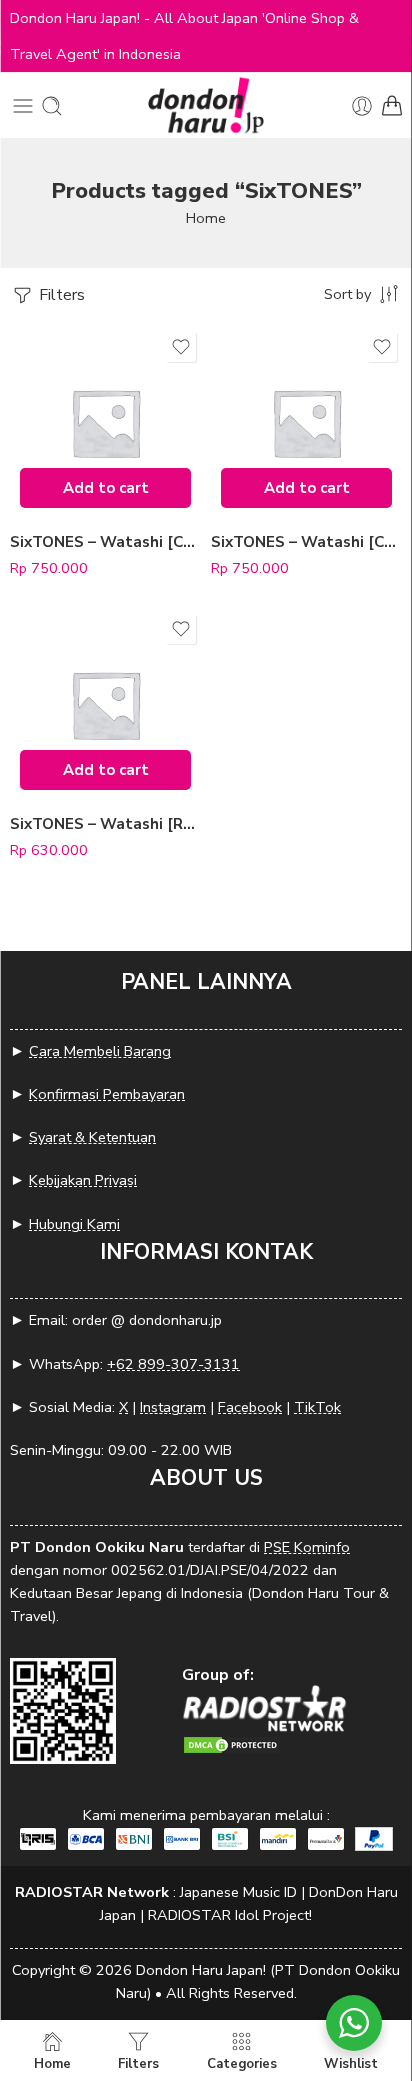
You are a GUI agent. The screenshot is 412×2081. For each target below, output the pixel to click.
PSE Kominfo (307, 1547)
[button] (105, 488)
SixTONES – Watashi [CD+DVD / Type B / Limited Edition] (105, 542)
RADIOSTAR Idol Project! (230, 1915)
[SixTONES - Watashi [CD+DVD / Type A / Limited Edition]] (306, 422)
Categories (242, 2063)
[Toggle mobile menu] (23, 106)
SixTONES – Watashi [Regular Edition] (105, 824)
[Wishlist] (181, 347)
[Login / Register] (362, 106)
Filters (60, 295)
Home (206, 218)
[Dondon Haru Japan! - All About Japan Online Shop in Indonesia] (206, 105)
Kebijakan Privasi (83, 1180)
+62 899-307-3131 (173, 1364)
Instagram (173, 1407)
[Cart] (392, 106)
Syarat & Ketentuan (92, 1137)
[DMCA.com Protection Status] (232, 1743)
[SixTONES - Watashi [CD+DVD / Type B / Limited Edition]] (105, 422)
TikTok (317, 1407)
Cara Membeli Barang (100, 1051)
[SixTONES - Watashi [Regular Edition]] (105, 704)
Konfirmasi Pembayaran (107, 1094)
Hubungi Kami (74, 1224)
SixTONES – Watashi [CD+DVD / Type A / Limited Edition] (306, 542)
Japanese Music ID (238, 1892)
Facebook (250, 1407)
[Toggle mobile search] (52, 106)
